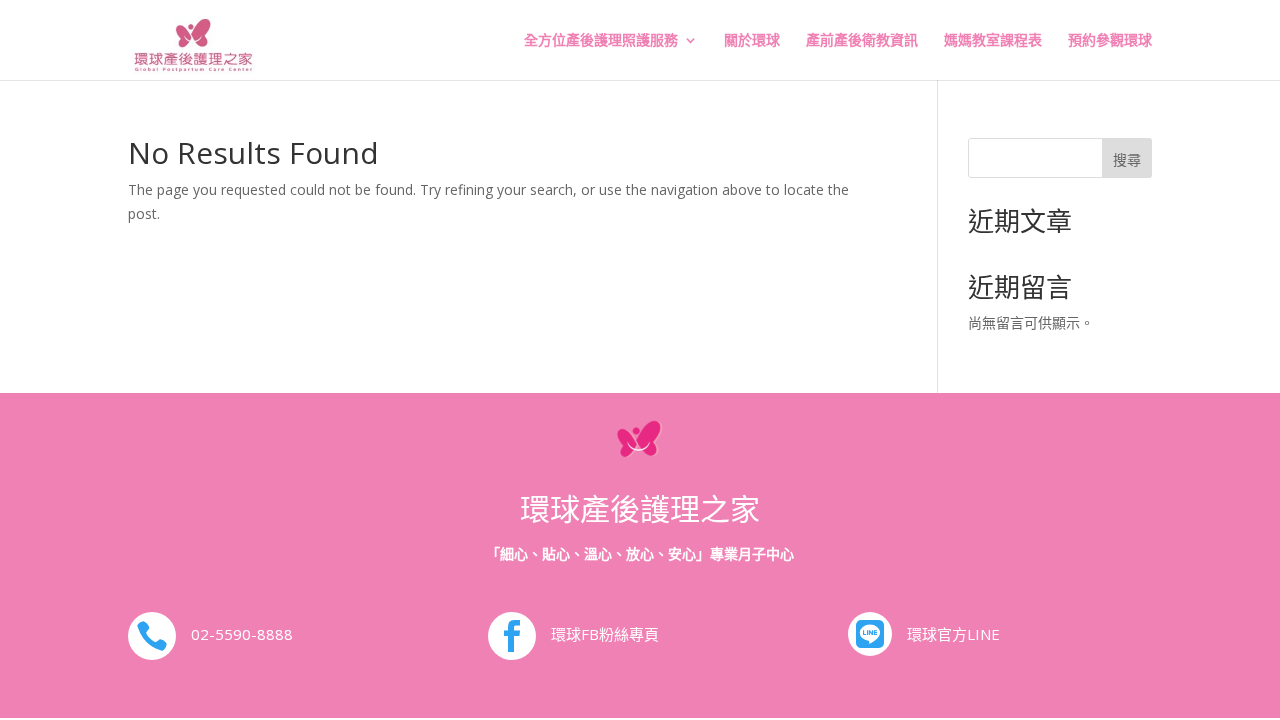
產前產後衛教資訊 (862, 41)
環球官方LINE (953, 634)
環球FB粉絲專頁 (605, 634)
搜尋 (1127, 159)
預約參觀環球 (1110, 41)
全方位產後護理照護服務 (601, 41)
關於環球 (752, 41)
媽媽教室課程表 (993, 41)
